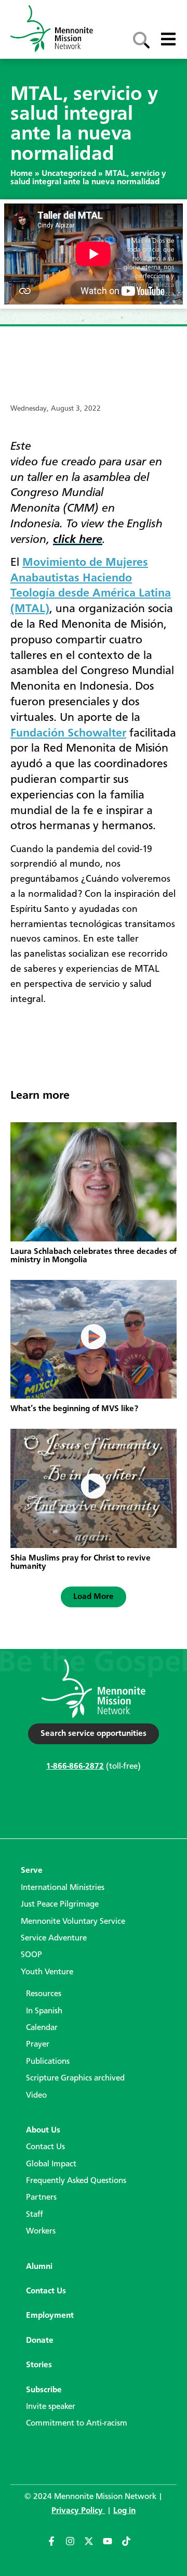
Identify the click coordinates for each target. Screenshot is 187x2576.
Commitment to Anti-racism (77, 2423)
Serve (32, 1871)
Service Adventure (54, 1938)
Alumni (39, 2267)
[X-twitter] (94, 2546)
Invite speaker (51, 2407)
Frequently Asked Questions (76, 2181)
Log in (124, 2511)
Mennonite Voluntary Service (73, 1922)
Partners (41, 2198)
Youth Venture (47, 1972)
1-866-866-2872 (75, 1767)
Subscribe (44, 2390)
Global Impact (51, 2164)
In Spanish (44, 2011)
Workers (41, 2231)
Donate (40, 2341)
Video (36, 2096)
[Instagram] (75, 2546)
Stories (39, 2365)
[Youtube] (112, 2546)
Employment (50, 2316)
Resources (44, 1994)
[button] (94, 1597)
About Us (43, 2130)
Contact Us (45, 2147)
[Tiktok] (131, 2546)
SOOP (31, 1955)
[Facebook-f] (56, 2546)
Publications (48, 2062)
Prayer (38, 2045)
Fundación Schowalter (68, 733)
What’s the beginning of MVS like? (74, 1409)
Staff (35, 2215)
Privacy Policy (78, 2511)
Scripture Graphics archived (75, 2078)
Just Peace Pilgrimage (60, 1905)
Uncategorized (69, 174)
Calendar (42, 2028)
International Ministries (63, 1888)
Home (22, 174)
